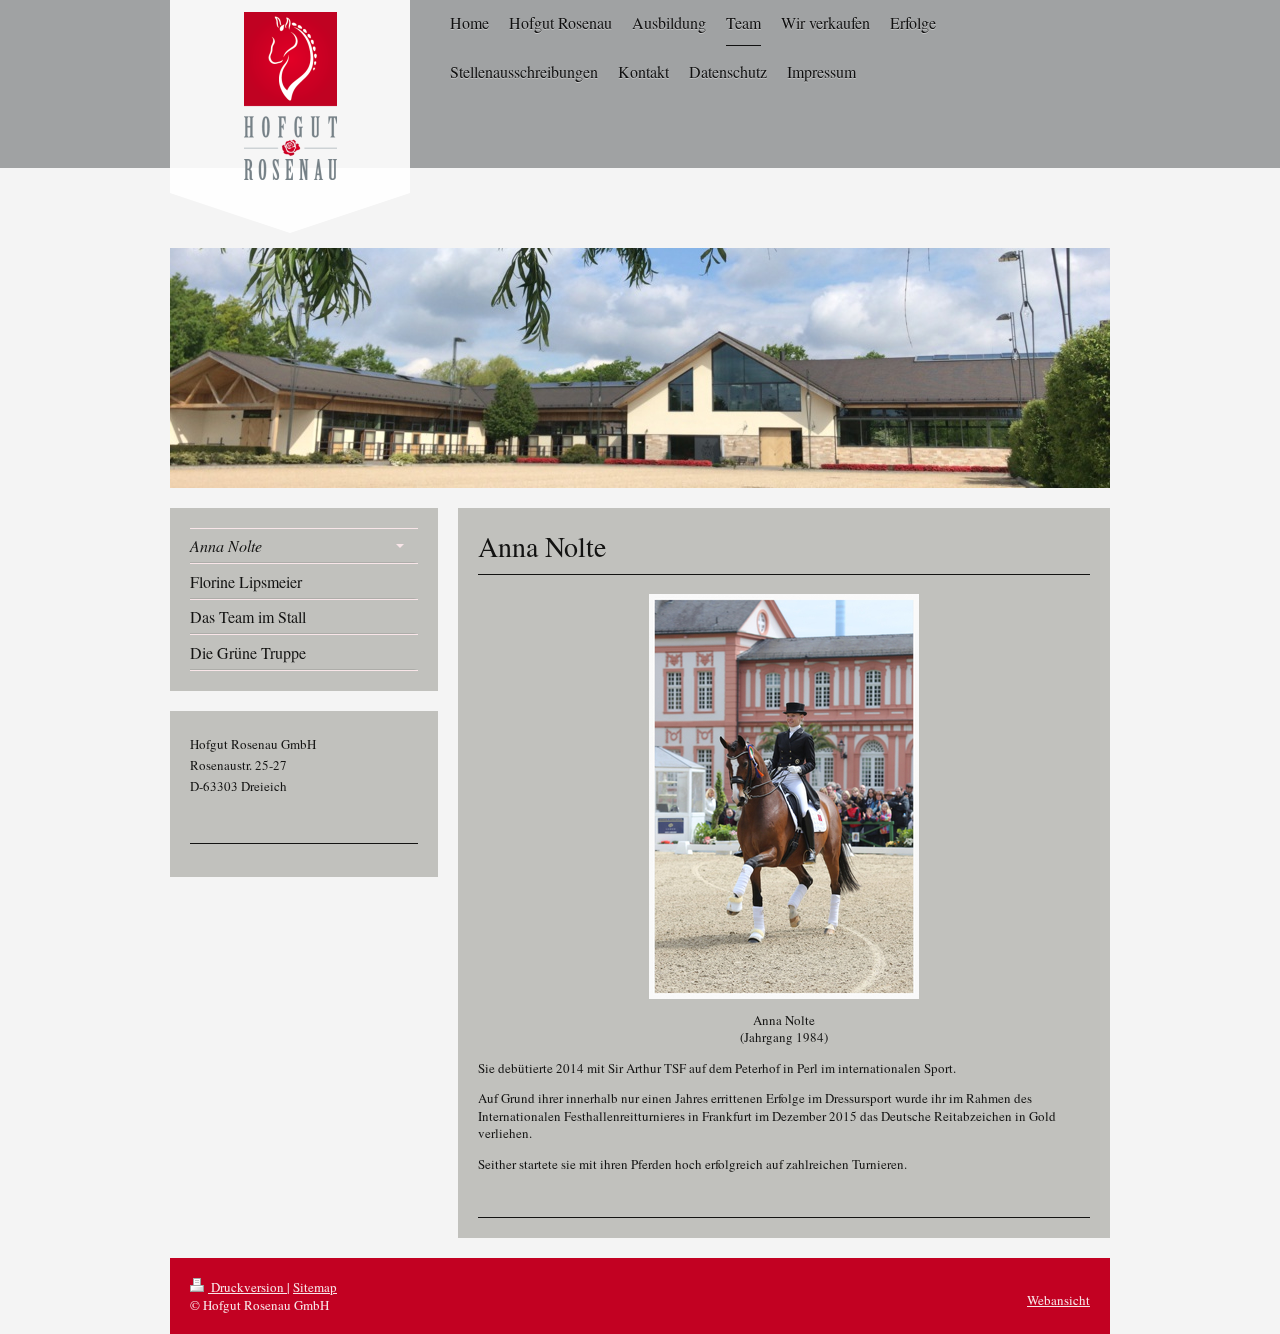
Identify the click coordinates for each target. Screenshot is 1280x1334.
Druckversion (247, 1287)
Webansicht (1058, 1300)
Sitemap (315, 1287)
